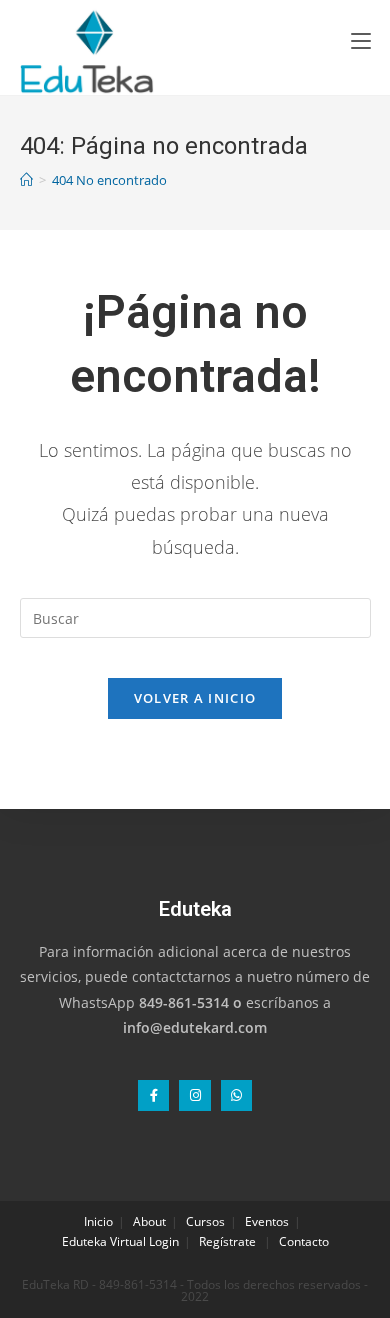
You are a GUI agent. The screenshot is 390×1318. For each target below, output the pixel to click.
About (149, 1221)
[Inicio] (26, 180)
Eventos (267, 1221)
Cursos (205, 1221)
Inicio (98, 1221)
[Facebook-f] (153, 1095)
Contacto (304, 1241)
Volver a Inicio (195, 698)
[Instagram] (194, 1095)
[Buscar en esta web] (195, 616)
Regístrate (227, 1241)
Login (164, 1241)
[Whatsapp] (236, 1095)
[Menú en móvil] (361, 40)
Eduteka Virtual (104, 1241)
